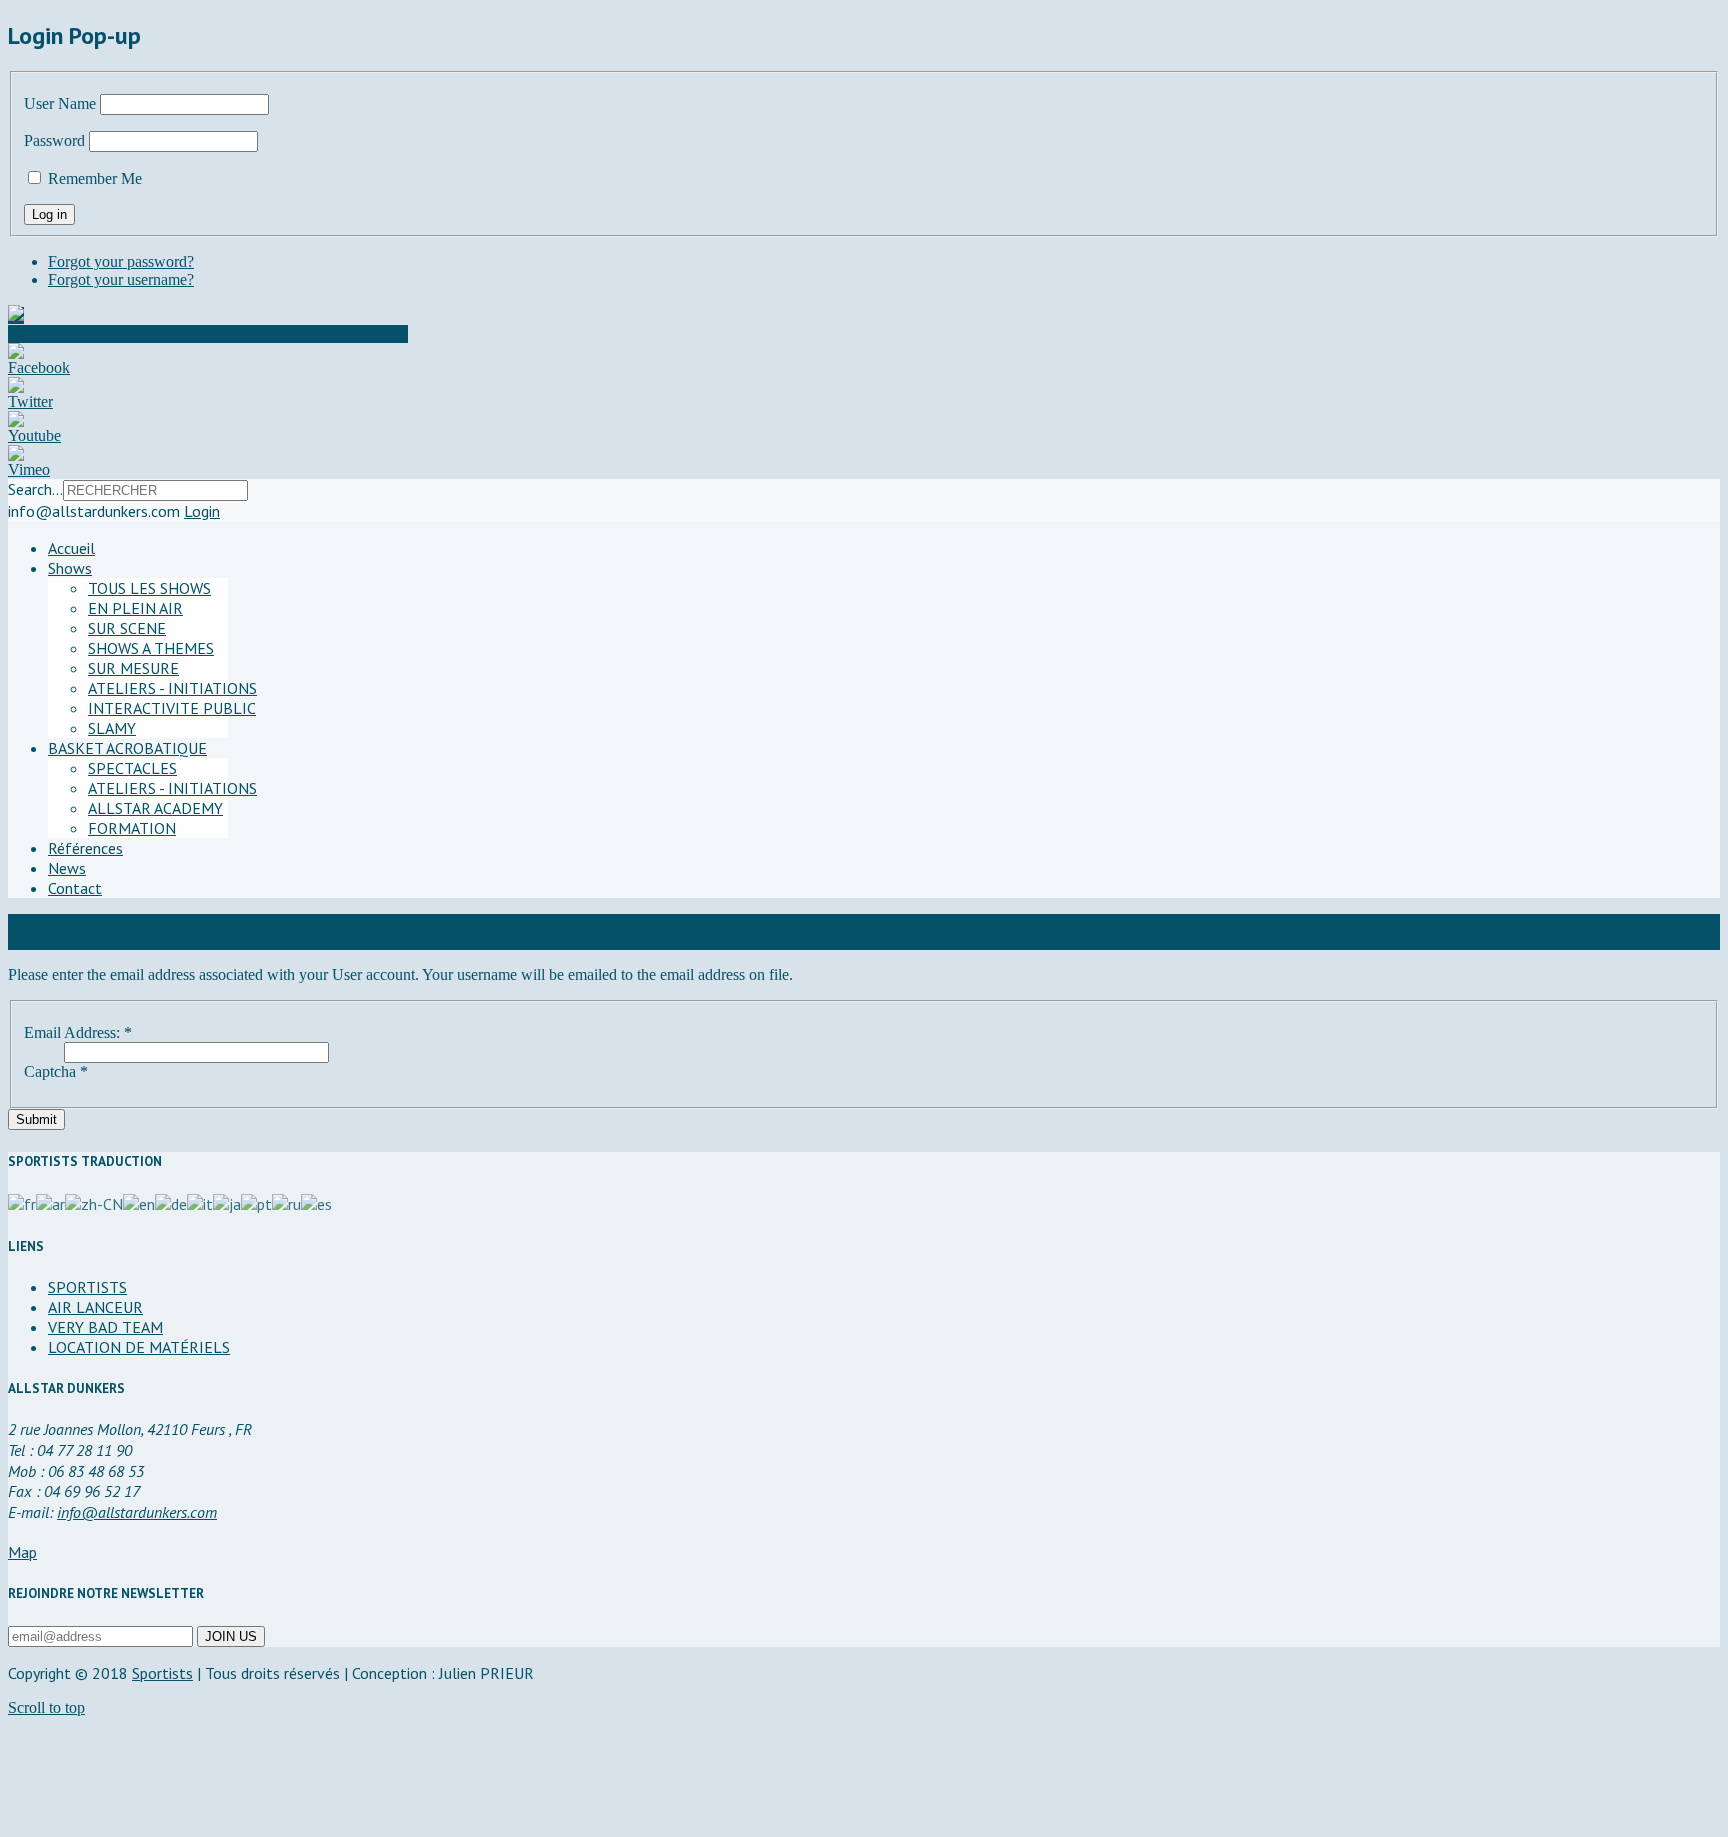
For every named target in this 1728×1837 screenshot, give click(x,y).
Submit (36, 1119)
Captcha (56, 1071)
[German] (171, 1202)
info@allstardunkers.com (137, 1512)
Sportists (162, 1673)
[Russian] (286, 1202)
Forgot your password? (121, 261)
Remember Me (95, 178)
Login (202, 511)
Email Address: (78, 1032)
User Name (60, 103)
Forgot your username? (121, 279)
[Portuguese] (256, 1202)
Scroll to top (46, 1707)
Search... (35, 489)
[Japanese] (227, 1202)
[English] (139, 1202)
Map (22, 1552)
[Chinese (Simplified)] (94, 1202)
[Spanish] (316, 1202)
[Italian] (200, 1202)
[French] (22, 1202)
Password (54, 140)
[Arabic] (50, 1202)
